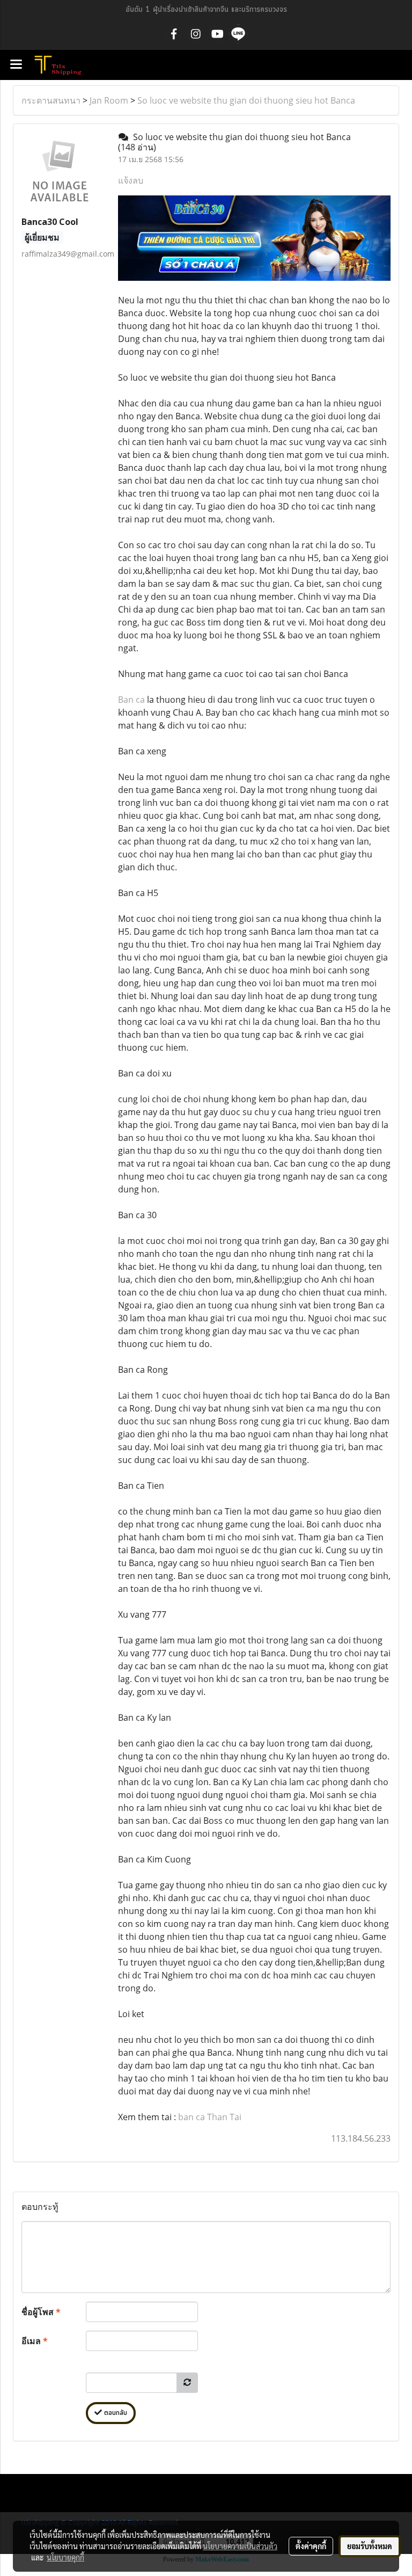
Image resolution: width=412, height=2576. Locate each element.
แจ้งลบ (131, 180)
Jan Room (109, 100)
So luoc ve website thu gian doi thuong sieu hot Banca (246, 100)
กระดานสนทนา (51, 100)
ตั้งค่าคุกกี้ (311, 2546)
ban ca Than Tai (210, 2117)
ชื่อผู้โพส (41, 2312)
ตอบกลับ (115, 2413)
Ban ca (131, 700)
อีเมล (35, 2341)
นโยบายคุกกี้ (65, 2557)
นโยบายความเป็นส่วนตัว (240, 2546)
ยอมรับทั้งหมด (370, 2546)
